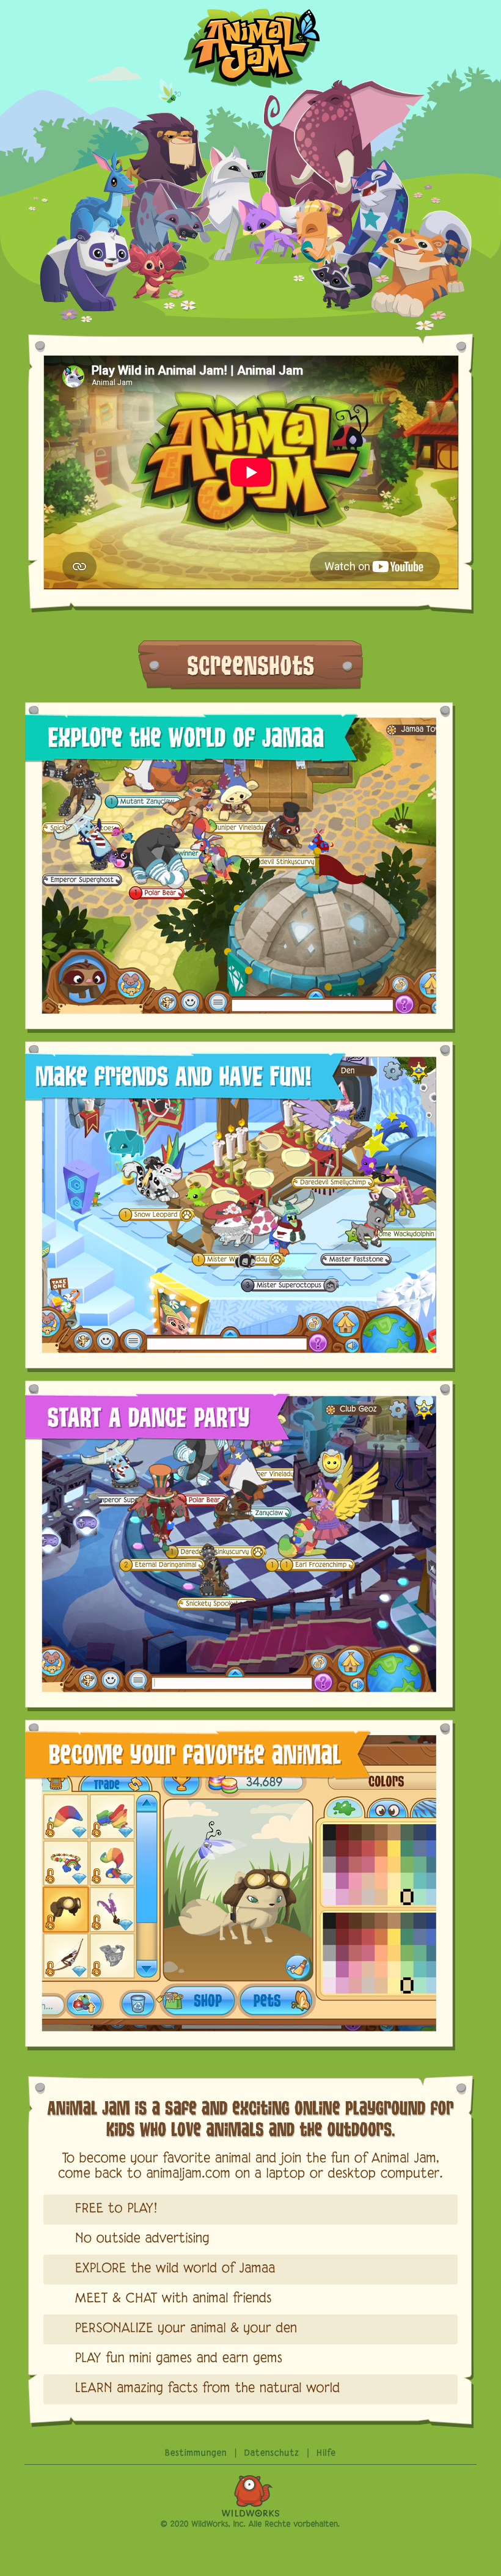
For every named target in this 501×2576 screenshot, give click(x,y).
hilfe (326, 2453)
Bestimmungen (196, 2453)
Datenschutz (272, 2453)
